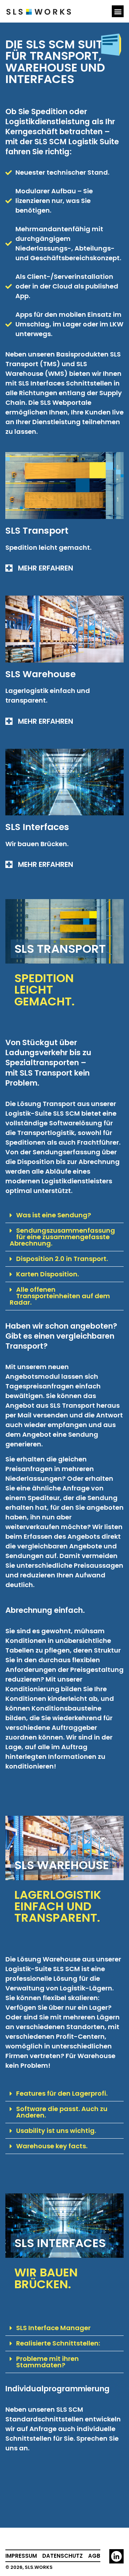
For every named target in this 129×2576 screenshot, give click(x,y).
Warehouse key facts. (52, 2146)
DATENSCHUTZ (63, 2556)
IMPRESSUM (21, 2556)
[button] (118, 11)
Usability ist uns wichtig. (56, 2131)
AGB (94, 2556)
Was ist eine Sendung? (54, 1215)
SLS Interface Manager (53, 2328)
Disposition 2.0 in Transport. (62, 1259)
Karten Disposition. (47, 1274)
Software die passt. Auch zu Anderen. (62, 2112)
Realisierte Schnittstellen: (58, 2343)
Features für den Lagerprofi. (62, 2093)
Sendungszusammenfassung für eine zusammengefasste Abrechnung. (62, 1237)
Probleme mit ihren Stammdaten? (47, 2362)
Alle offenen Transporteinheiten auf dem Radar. (60, 1296)
